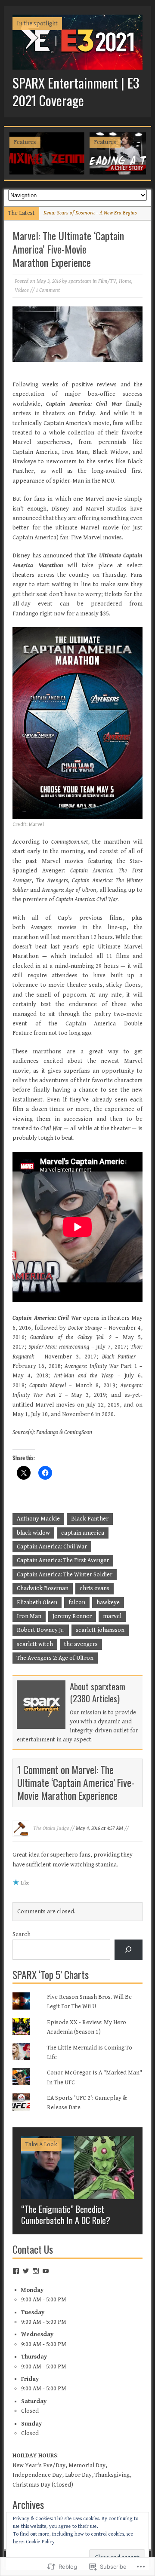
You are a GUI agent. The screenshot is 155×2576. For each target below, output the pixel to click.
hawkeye (108, 1603)
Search (22, 1934)
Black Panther (90, 1519)
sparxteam (80, 281)
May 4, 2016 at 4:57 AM (99, 1828)
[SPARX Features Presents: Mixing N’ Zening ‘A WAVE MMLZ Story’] (46, 153)
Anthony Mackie (38, 1519)
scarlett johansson (100, 1630)
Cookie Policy (40, 2542)
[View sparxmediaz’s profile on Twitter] (26, 2271)
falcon (77, 1603)
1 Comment (48, 290)
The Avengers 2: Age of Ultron (55, 1658)
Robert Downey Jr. (41, 1630)
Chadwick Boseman (43, 1588)
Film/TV (107, 281)
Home (125, 281)
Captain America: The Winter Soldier (65, 1575)
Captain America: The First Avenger (63, 1560)
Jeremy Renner (72, 1616)
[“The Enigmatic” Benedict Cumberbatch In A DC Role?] (77, 2194)
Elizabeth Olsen (37, 1603)
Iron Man (29, 1616)
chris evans (95, 1588)
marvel (112, 1616)
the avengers (81, 1644)
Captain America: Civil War (52, 1547)
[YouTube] (46, 2271)
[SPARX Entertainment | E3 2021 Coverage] (77, 65)
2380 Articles (95, 1698)
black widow (33, 1533)
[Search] (129, 1950)
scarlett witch (35, 1644)
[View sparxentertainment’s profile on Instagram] (36, 2271)
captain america (83, 1533)
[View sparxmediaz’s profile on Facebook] (16, 2271)
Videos (22, 290)
